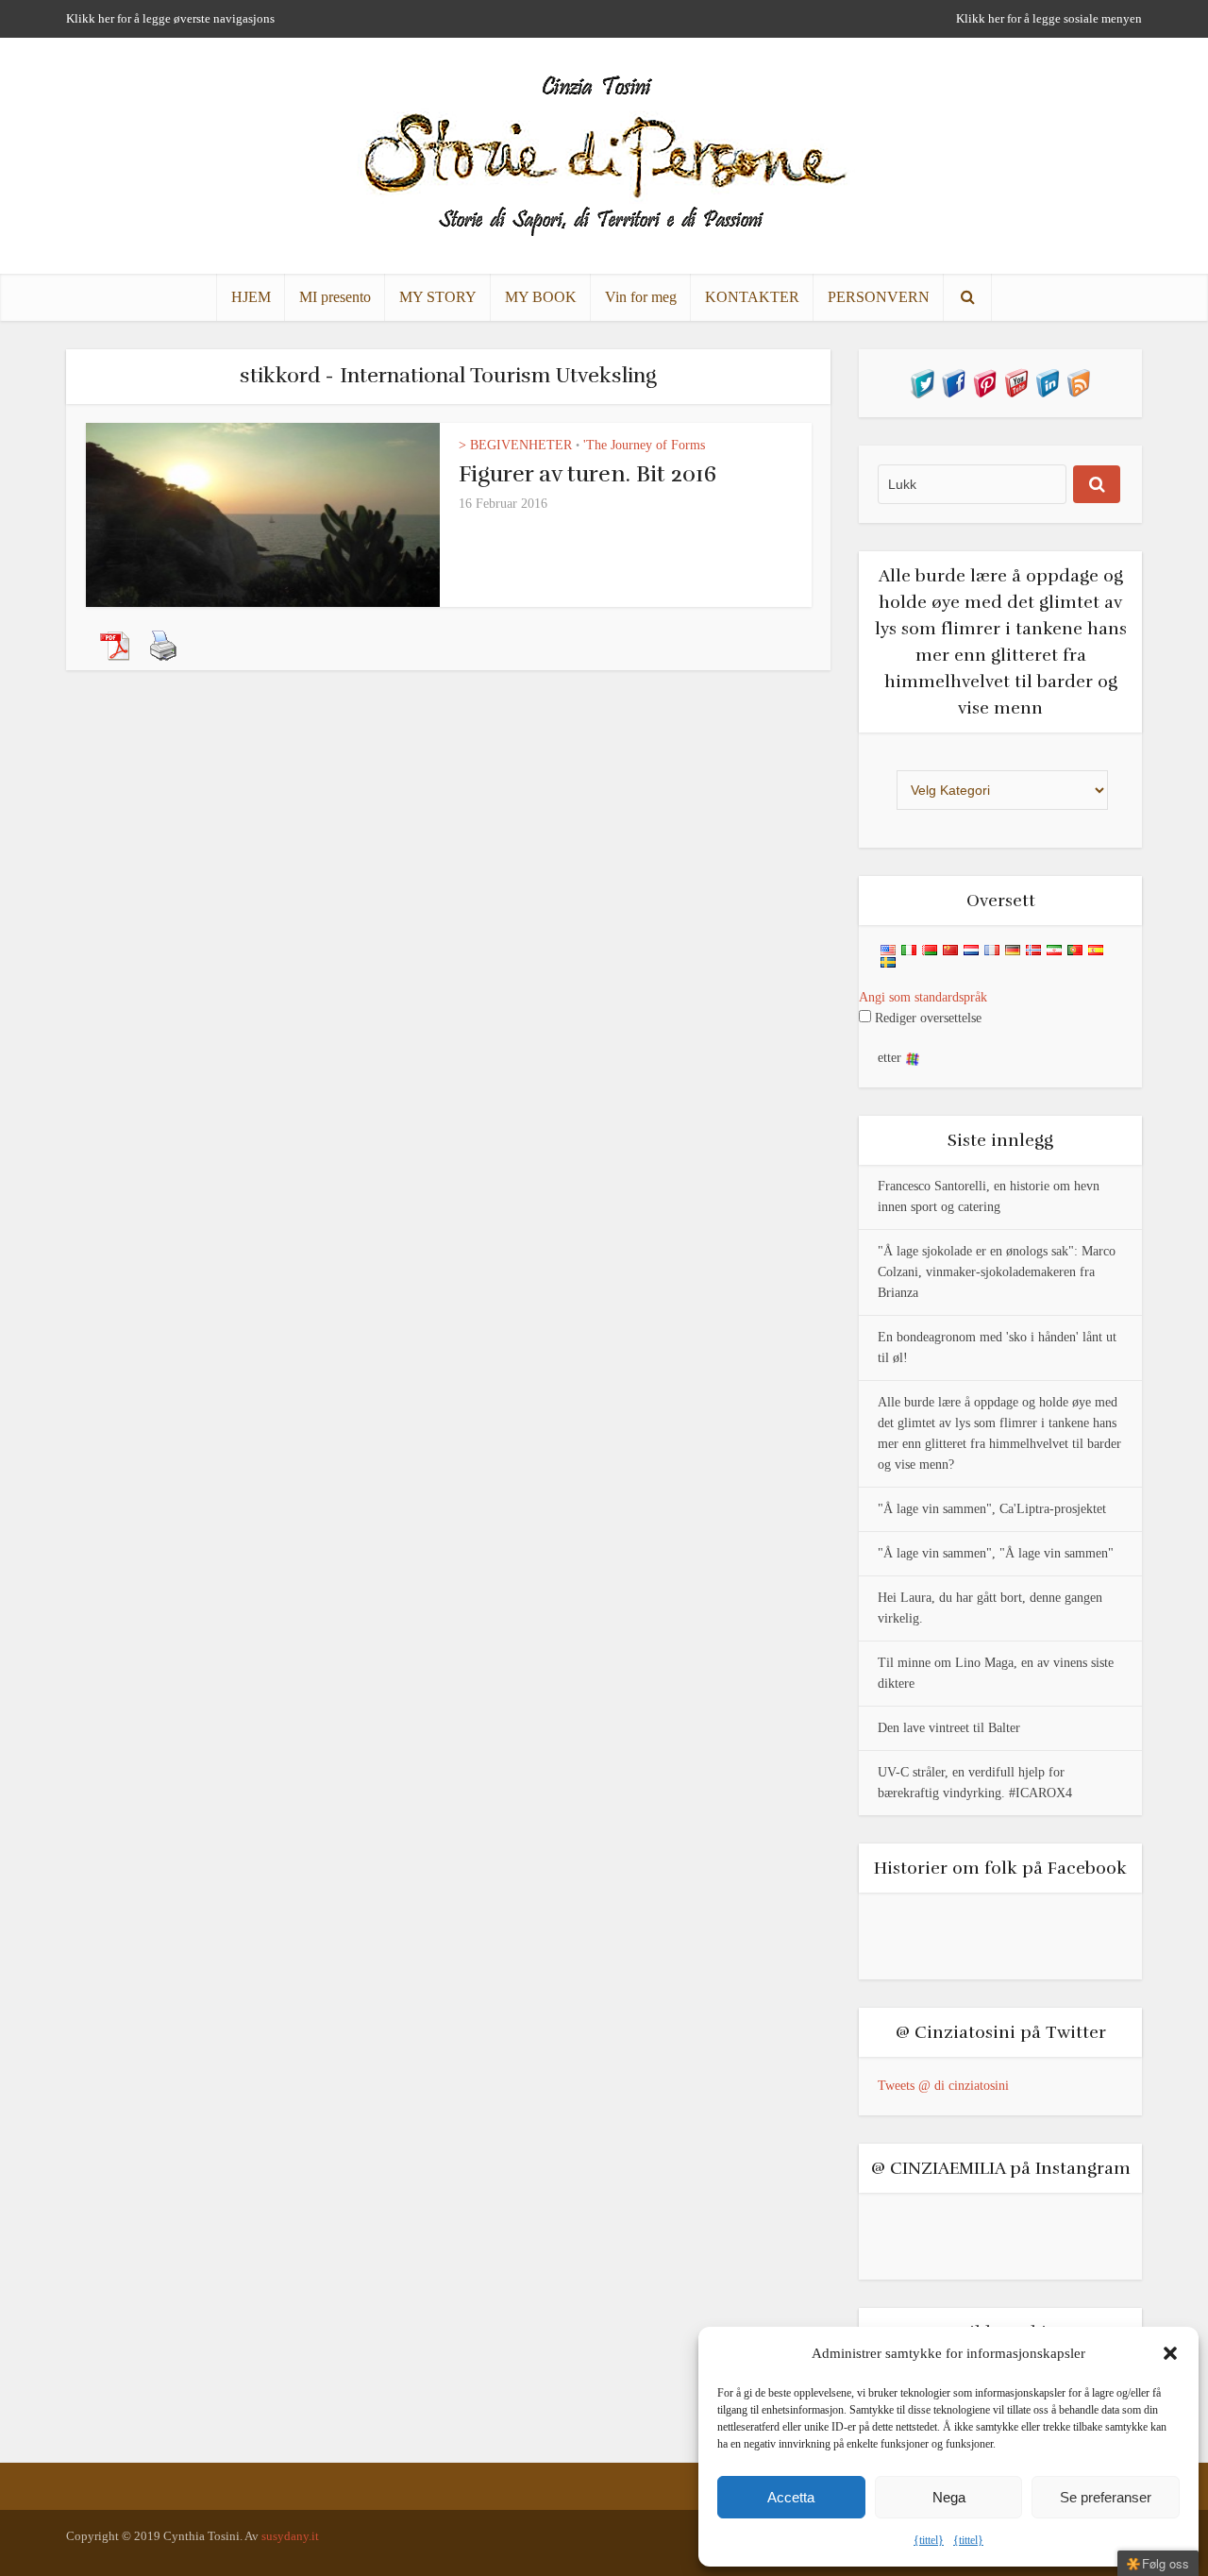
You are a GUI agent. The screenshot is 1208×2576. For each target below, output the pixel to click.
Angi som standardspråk (923, 997)
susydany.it (290, 2536)
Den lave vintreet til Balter (949, 1728)
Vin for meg (641, 297)
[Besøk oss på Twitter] (923, 382)
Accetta (791, 2497)
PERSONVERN (879, 297)
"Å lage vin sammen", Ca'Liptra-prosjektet (992, 1509)
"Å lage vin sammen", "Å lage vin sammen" (996, 1553)
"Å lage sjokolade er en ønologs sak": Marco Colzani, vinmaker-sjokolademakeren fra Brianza (997, 1272)
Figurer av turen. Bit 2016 (587, 474)
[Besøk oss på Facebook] (954, 382)
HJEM (251, 297)
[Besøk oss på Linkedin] (1047, 382)
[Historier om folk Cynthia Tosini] (604, 152)
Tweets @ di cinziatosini (943, 2086)
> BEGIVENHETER (515, 445)
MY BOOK (541, 297)
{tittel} (929, 2540)
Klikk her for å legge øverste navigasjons (170, 18)
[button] (1170, 2353)
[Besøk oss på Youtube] (1016, 382)
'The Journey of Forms (644, 445)
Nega (949, 2497)
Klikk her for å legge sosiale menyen (1049, 18)
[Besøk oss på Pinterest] (985, 382)
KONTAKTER (752, 297)
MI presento (335, 297)
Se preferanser (1106, 2497)
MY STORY (438, 297)
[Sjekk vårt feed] (1078, 382)
